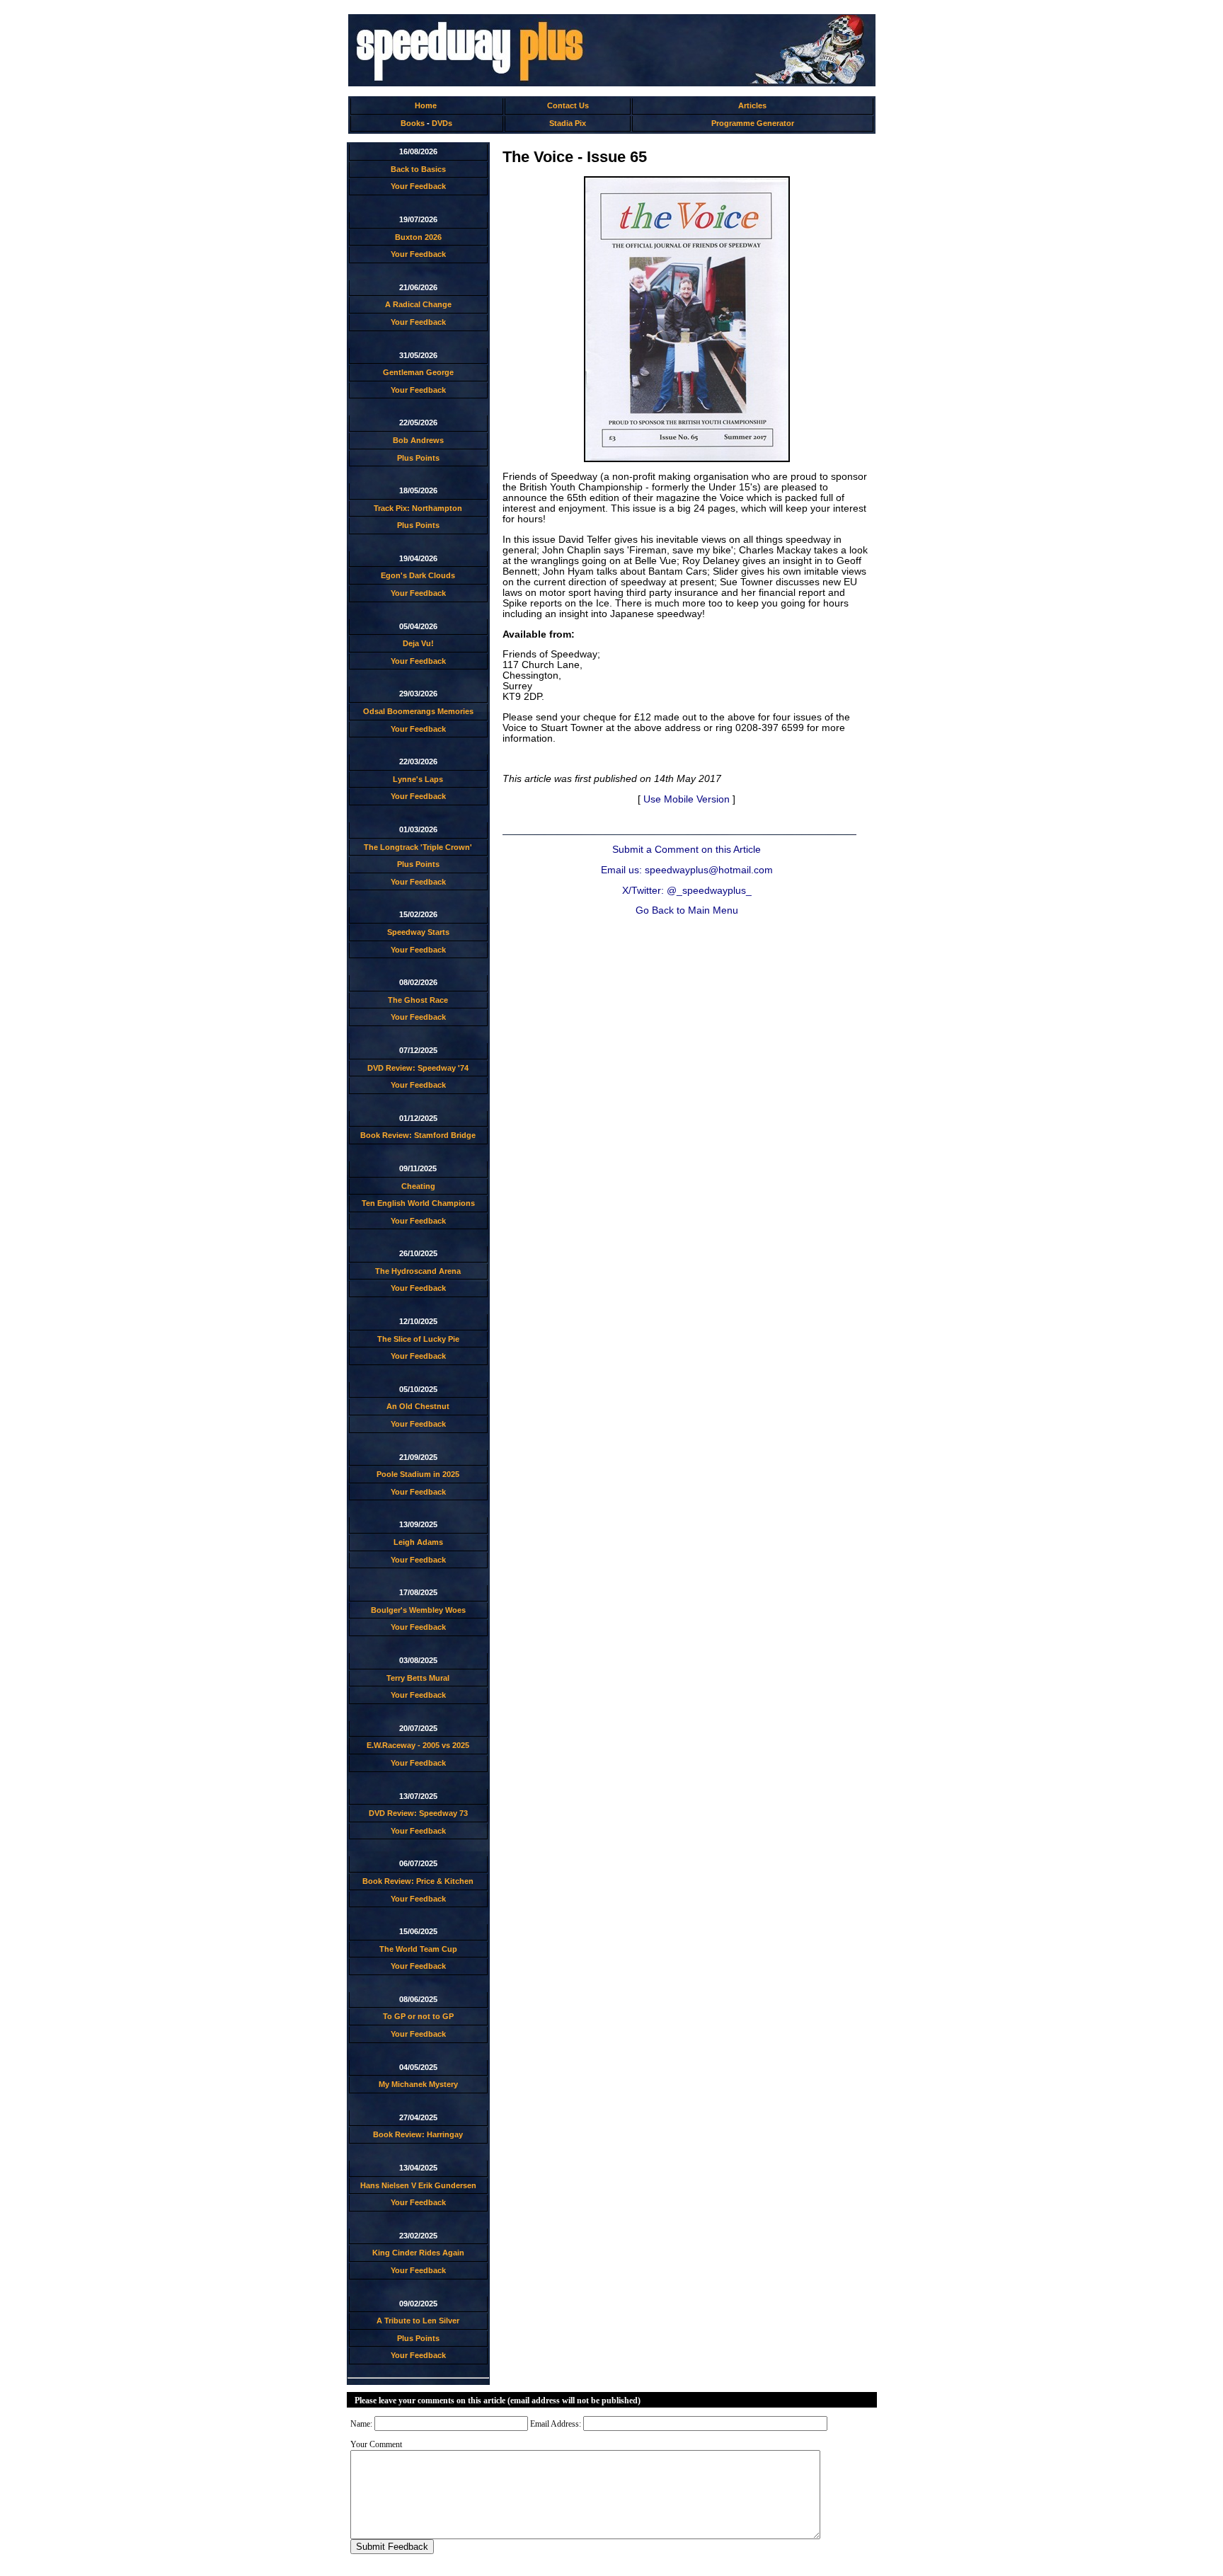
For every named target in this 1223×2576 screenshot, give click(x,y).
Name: (361, 2424)
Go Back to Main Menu (687, 910)
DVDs (442, 123)
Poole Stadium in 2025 (418, 1474)
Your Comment (376, 2444)
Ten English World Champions (418, 1203)
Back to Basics (418, 169)
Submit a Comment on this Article (687, 850)
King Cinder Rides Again (418, 2253)
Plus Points (418, 458)
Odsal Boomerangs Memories (418, 711)
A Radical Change (418, 304)
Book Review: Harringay (418, 2134)
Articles (752, 105)
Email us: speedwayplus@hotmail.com (687, 870)
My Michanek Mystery (418, 2084)
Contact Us (568, 105)
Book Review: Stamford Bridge (418, 1135)
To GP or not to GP (418, 2016)
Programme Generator (753, 123)
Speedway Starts (418, 932)
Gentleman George (418, 372)
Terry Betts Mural (418, 1678)
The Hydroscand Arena (418, 1271)
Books (413, 123)
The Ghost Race (418, 1000)
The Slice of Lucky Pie (418, 1339)
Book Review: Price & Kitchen (418, 1881)
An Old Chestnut (418, 1406)
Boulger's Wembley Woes (418, 1610)
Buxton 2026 (418, 237)
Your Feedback (418, 186)
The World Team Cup (418, 1949)
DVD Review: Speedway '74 (418, 1068)
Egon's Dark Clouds (418, 575)
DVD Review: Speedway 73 (418, 1813)
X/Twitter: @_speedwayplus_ (687, 891)
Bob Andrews (418, 440)
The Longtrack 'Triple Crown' (418, 847)
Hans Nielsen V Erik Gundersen (418, 2185)
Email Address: (556, 2424)
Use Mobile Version (687, 799)
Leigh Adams (418, 1542)
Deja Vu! (418, 643)
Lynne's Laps (418, 779)
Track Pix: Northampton (418, 508)
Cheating (418, 1186)
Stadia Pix (568, 123)
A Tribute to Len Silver (418, 2321)
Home (426, 105)
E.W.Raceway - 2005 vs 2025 (418, 1745)
